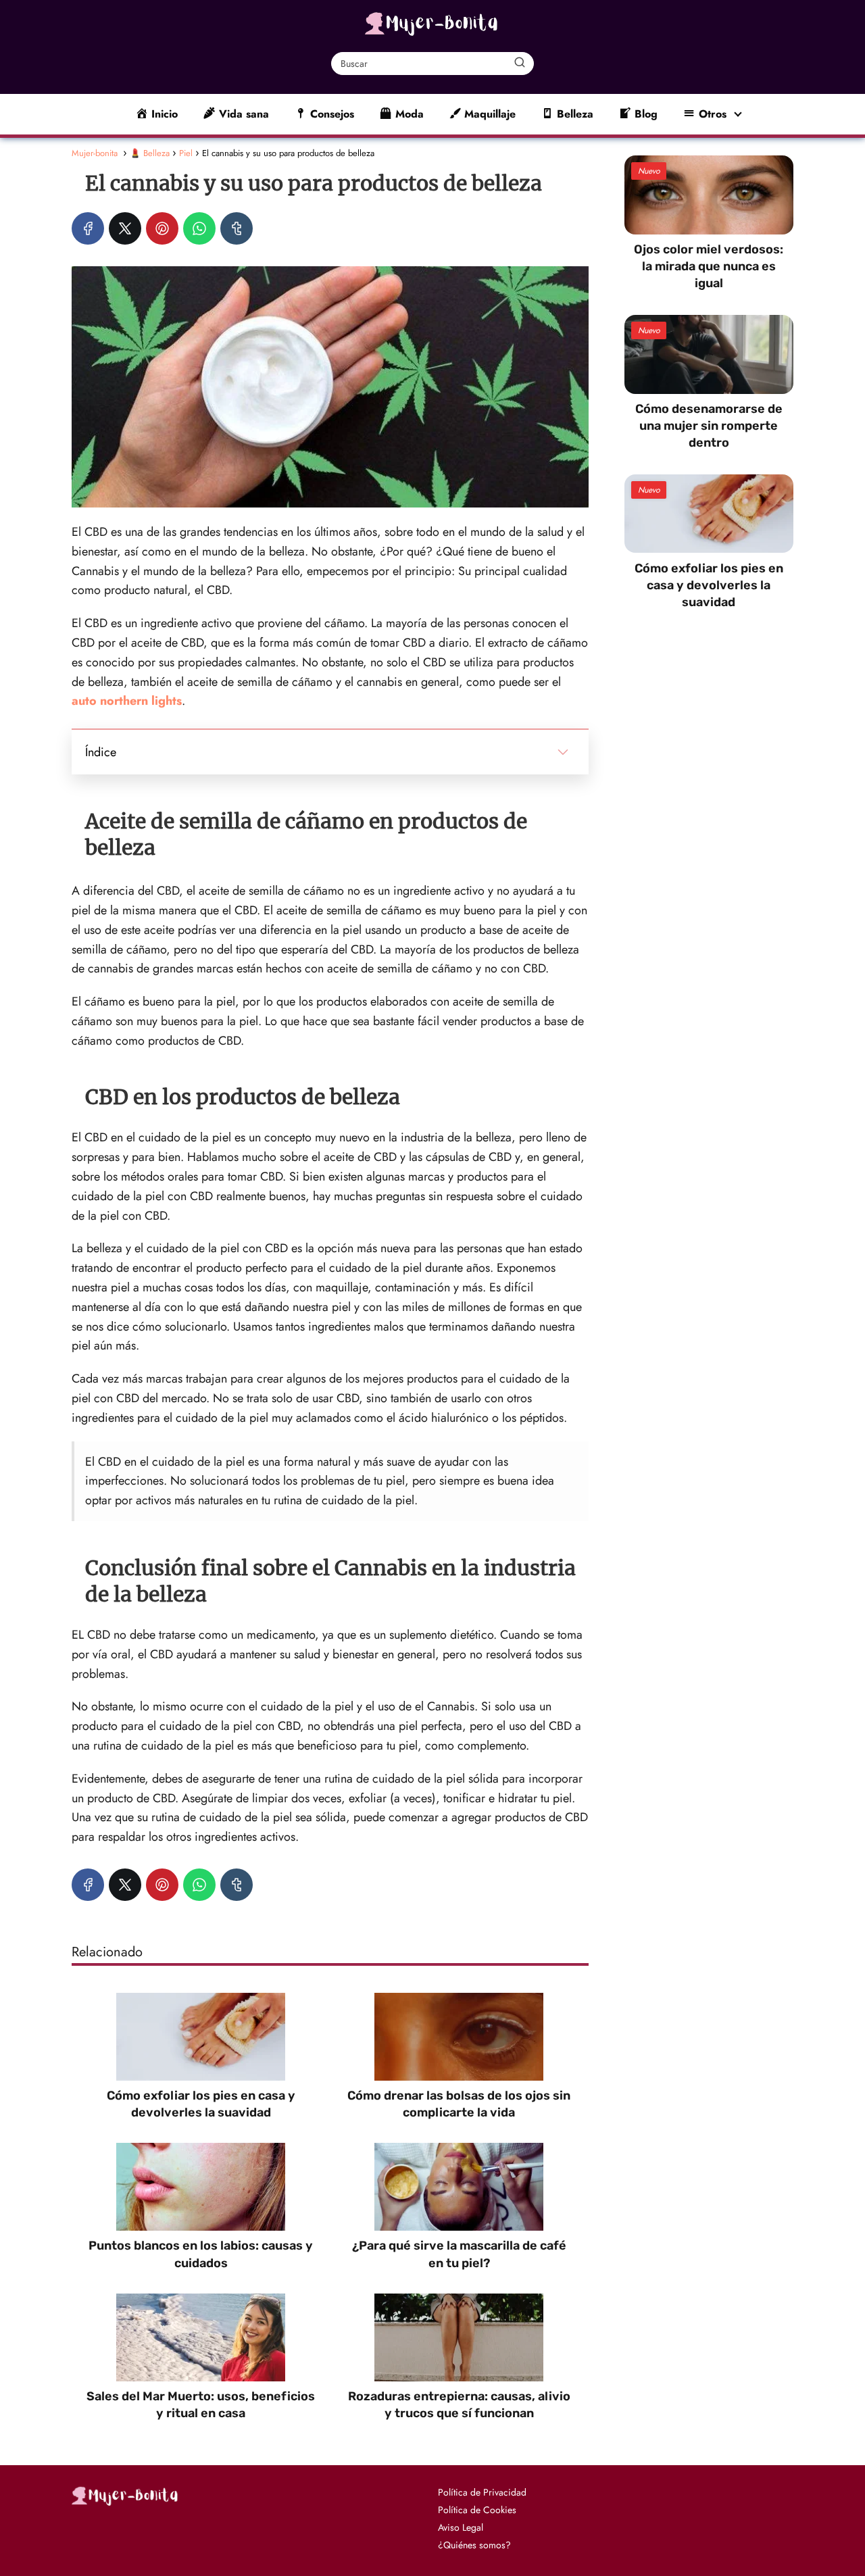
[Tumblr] (237, 228)
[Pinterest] (162, 228)
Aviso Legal (461, 2527)
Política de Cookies (477, 2510)
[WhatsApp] (199, 228)
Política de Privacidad (482, 2492)
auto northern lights (127, 701)
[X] (125, 228)
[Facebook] (88, 228)
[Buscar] (520, 63)
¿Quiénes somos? (474, 2545)
